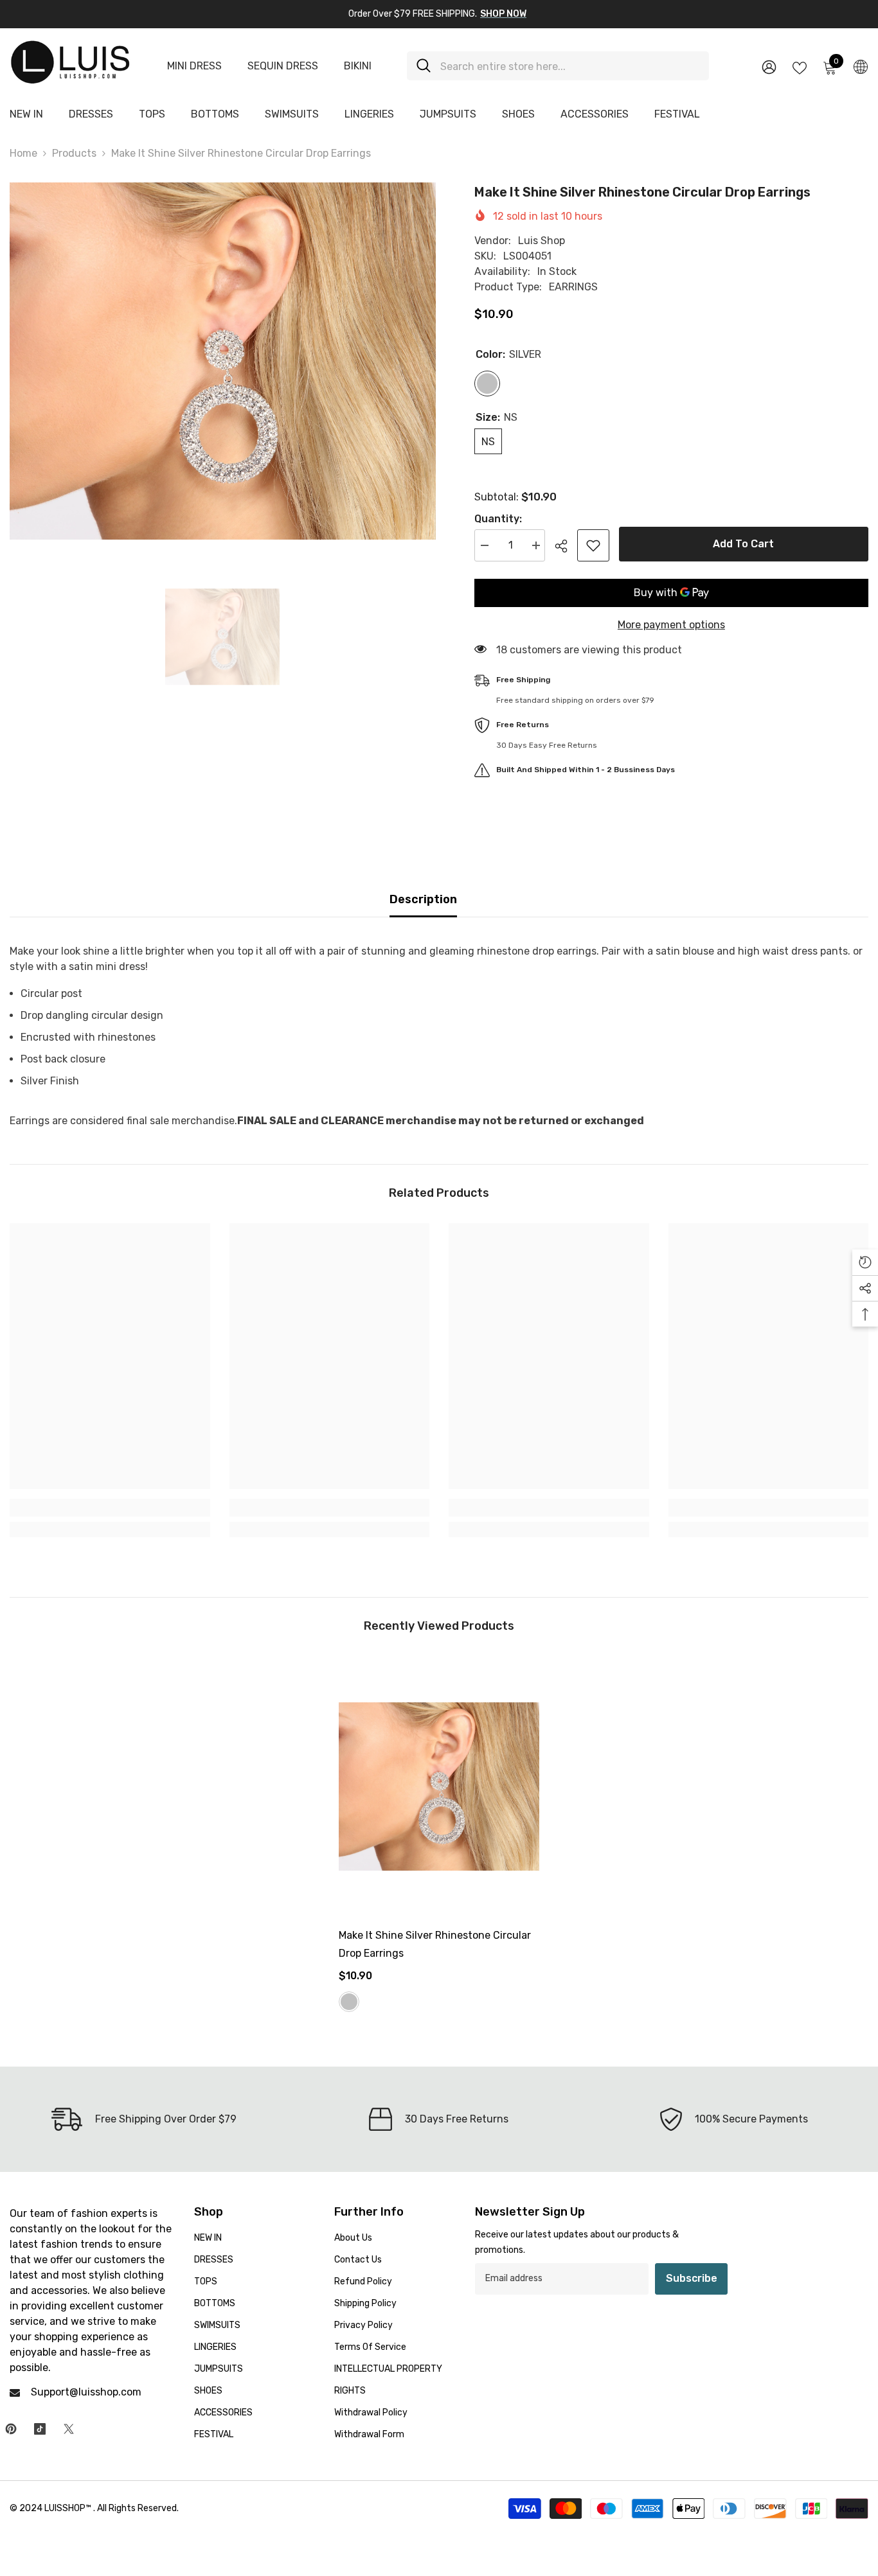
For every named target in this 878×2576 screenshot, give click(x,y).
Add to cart (743, 544)
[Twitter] (69, 2429)
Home (23, 153)
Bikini (358, 66)
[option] (223, 361)
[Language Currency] (861, 66)
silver (349, 2002)
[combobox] (570, 66)
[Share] (566, 546)
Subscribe (692, 2278)
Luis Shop (542, 241)
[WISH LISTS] (800, 67)
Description (423, 899)
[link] (110, 1508)
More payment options (671, 625)
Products (74, 153)
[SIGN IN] (769, 66)
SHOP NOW (503, 14)
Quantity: (498, 519)
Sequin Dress (283, 66)
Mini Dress (194, 66)
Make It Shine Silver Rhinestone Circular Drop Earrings (435, 1944)
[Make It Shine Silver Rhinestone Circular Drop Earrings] (439, 1786)
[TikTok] (40, 2429)
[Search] (558, 66)
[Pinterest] (11, 2429)
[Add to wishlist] (593, 545)
